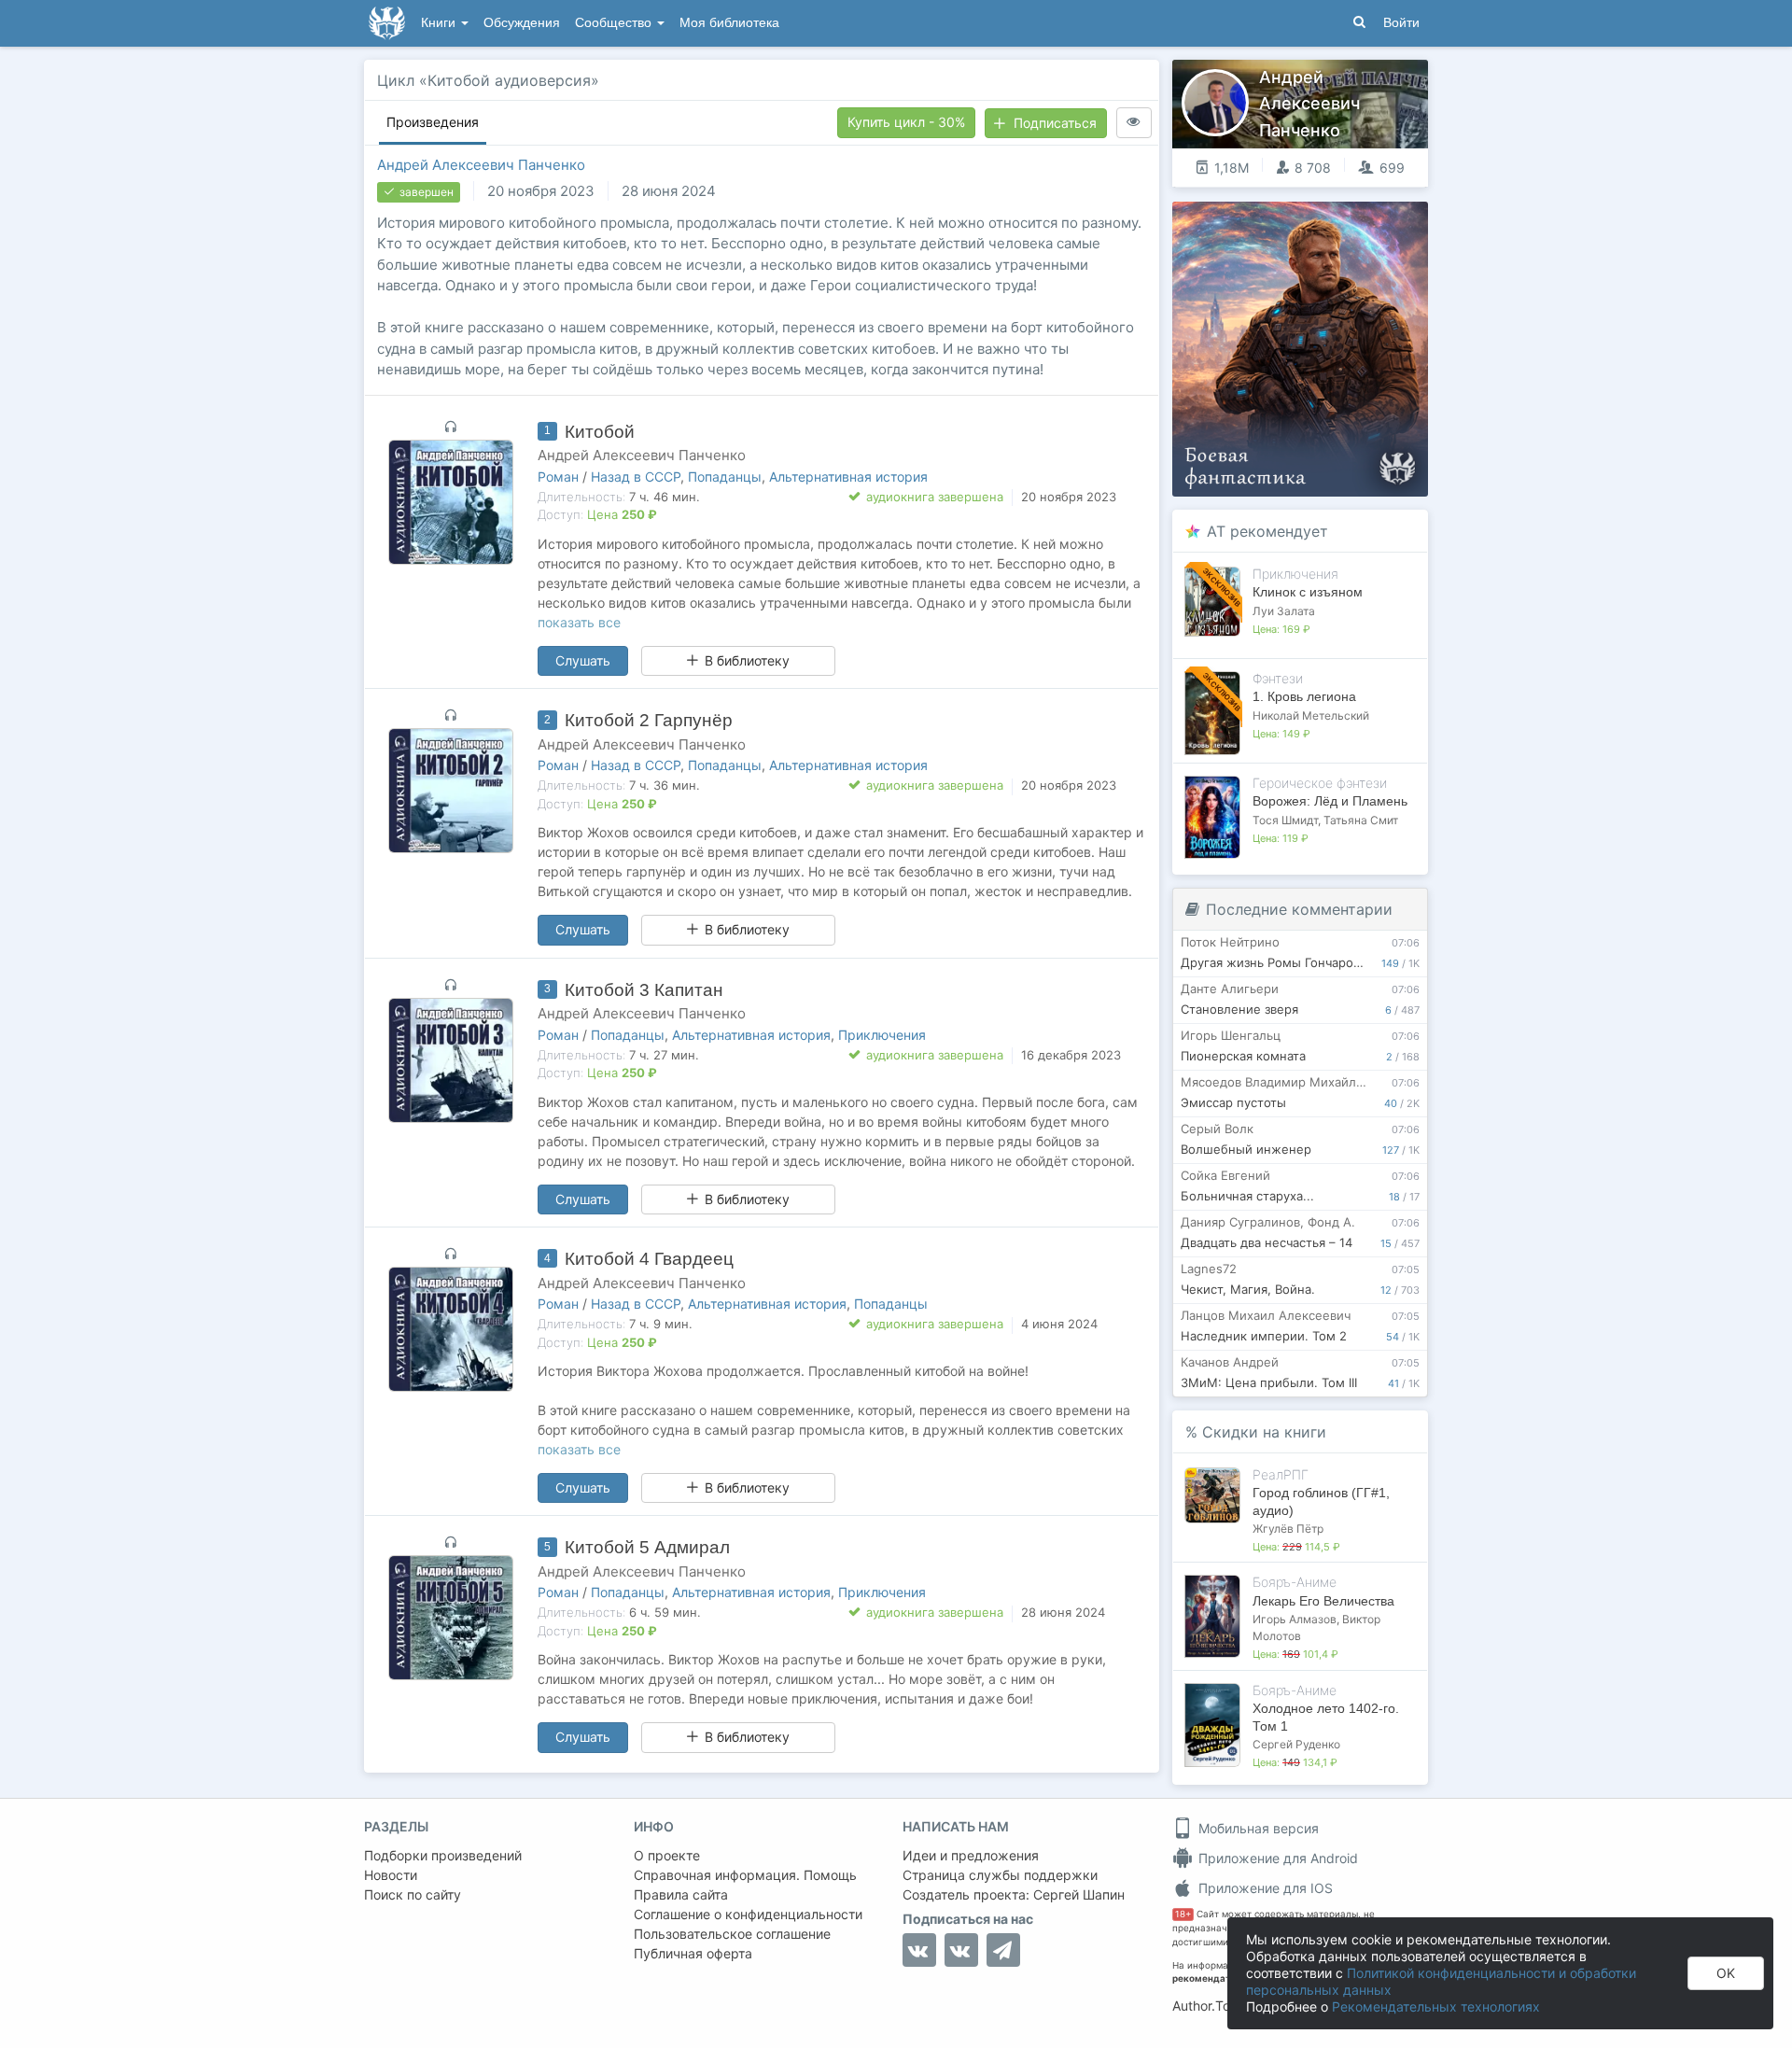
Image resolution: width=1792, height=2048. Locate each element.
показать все (579, 622)
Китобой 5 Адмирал (647, 1547)
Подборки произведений (443, 1855)
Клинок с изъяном (1308, 592)
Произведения (433, 122)
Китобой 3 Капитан (644, 990)
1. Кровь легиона (1304, 696)
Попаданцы (725, 477)
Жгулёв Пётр (1288, 1529)
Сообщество (615, 23)
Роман (558, 477)
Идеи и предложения (971, 1855)
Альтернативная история (848, 477)
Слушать (583, 660)
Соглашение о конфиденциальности (748, 1914)
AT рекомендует (1267, 531)
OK (1726, 1973)
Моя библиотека (729, 23)
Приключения (882, 1035)
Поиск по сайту (413, 1894)
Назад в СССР (636, 477)
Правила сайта (681, 1894)
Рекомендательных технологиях (1436, 2006)
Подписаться (1055, 123)
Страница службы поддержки (1000, 1875)
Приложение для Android (1276, 1858)
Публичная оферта (693, 1953)
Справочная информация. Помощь (745, 1875)
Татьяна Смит (1361, 820)
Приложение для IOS (1264, 1888)
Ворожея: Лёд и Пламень (1330, 801)
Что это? (1306, 222)
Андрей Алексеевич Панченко (481, 165)
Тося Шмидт (1285, 820)
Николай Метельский (1311, 715)
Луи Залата (1284, 611)
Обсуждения (522, 23)
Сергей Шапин (1079, 1894)
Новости (391, 1875)
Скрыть (1388, 223)
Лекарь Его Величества (1323, 1601)
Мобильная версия (1257, 1828)
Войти (1401, 23)
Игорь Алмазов (1295, 1619)
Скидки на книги (1264, 1432)
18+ (1183, 1914)
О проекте (667, 1855)
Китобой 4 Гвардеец (649, 1259)
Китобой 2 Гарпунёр (649, 720)
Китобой (600, 432)
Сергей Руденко (1296, 1744)
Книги (440, 23)
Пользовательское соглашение (732, 1934)
